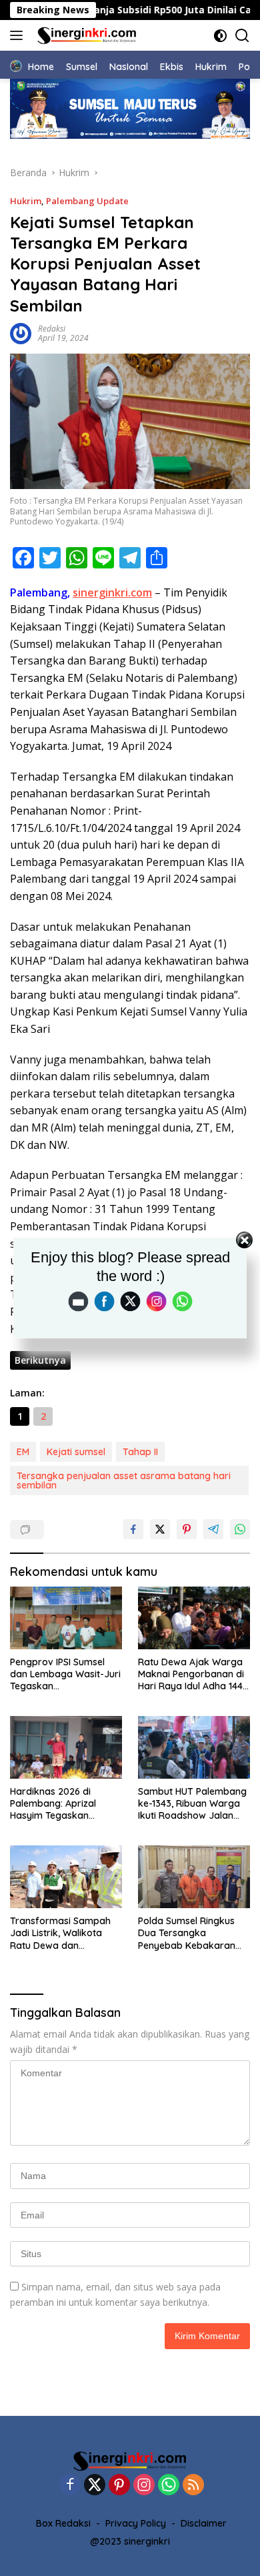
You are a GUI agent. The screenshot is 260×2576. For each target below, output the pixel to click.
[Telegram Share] (213, 1529)
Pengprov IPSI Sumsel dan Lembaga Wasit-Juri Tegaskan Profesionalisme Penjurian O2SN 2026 (65, 1674)
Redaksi (52, 329)
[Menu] (19, 35)
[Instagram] (144, 2486)
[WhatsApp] (169, 2486)
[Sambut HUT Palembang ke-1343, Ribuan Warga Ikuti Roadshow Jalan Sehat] (194, 1748)
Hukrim (26, 201)
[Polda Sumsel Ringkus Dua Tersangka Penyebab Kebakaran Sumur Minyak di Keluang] (194, 1877)
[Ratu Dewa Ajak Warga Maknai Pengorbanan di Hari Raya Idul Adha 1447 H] (194, 1618)
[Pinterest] (119, 2486)
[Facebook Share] (133, 1529)
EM (23, 1452)
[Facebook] (70, 2486)
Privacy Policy (136, 2523)
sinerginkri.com (112, 592)
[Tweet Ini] (160, 1529)
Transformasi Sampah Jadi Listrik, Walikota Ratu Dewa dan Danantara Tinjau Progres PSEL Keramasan (60, 1933)
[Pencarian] (242, 36)
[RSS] (193, 2486)
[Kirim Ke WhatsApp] (240, 1529)
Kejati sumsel (76, 1452)
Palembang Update (87, 201)
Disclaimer (204, 2523)
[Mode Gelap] (220, 36)
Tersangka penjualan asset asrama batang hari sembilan (124, 1480)
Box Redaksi (63, 2523)
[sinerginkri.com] (85, 35)
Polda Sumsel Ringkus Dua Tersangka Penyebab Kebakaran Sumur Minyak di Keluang (194, 1933)
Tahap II (140, 1452)
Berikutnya (40, 1360)
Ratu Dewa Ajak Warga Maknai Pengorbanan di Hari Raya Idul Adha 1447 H (193, 1674)
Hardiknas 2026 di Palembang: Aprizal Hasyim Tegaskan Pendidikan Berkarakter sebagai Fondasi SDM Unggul (63, 1804)
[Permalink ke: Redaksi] (21, 332)
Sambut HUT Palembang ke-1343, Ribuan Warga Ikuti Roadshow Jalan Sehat (192, 1804)
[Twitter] (95, 2486)
